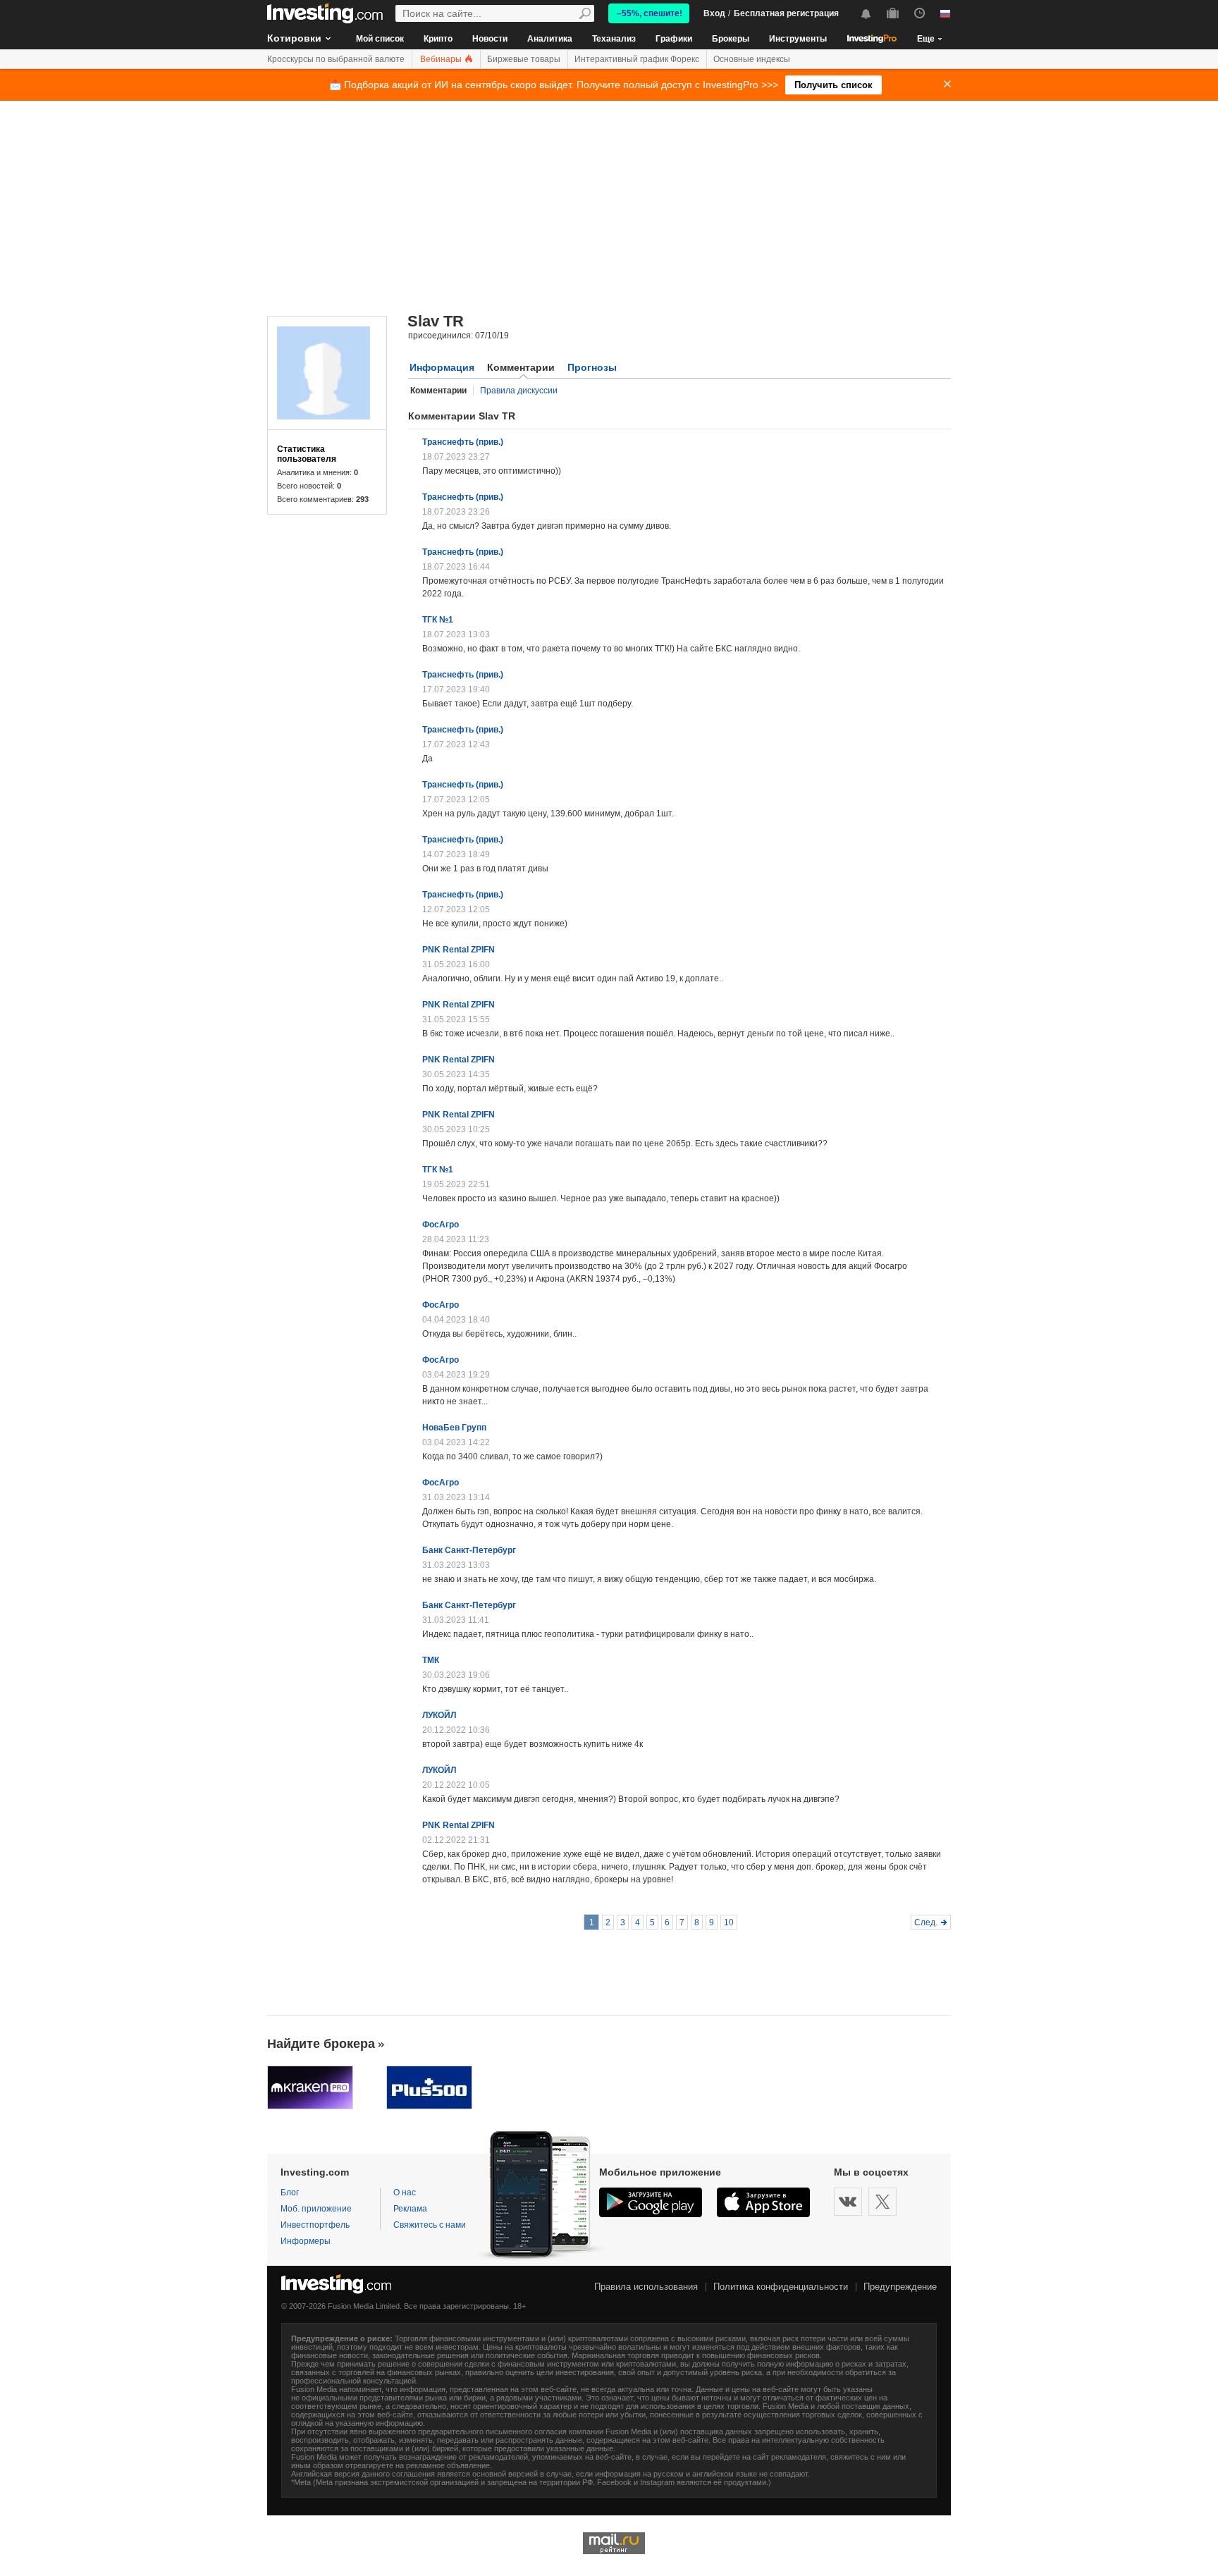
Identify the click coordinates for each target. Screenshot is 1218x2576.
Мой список (380, 39)
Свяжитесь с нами (430, 2225)
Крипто (438, 39)
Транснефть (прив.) (463, 442)
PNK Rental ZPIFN (459, 950)
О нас (405, 2192)
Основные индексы (752, 59)
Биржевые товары (524, 59)
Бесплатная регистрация (786, 13)
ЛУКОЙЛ (439, 1715)
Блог (290, 2192)
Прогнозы (592, 367)
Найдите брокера (321, 2044)
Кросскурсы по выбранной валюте (336, 59)
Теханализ (614, 39)
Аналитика (550, 39)
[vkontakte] (848, 2202)
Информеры (306, 2241)
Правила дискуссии (519, 391)
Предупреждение (900, 2287)
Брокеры (731, 39)
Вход (714, 13)
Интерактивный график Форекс (637, 59)
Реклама (410, 2209)
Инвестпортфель (315, 2225)
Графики (674, 39)
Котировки (294, 38)
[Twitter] (882, 2202)
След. (926, 1922)
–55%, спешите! (650, 13)
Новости (490, 39)
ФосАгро (441, 1225)
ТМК (431, 1660)
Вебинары (442, 59)
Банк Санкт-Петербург (469, 1550)
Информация (442, 367)
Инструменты (798, 39)
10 (729, 1922)
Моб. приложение (316, 2209)
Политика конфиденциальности (781, 2287)
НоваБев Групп (454, 1428)
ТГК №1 (438, 620)
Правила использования (646, 2287)
